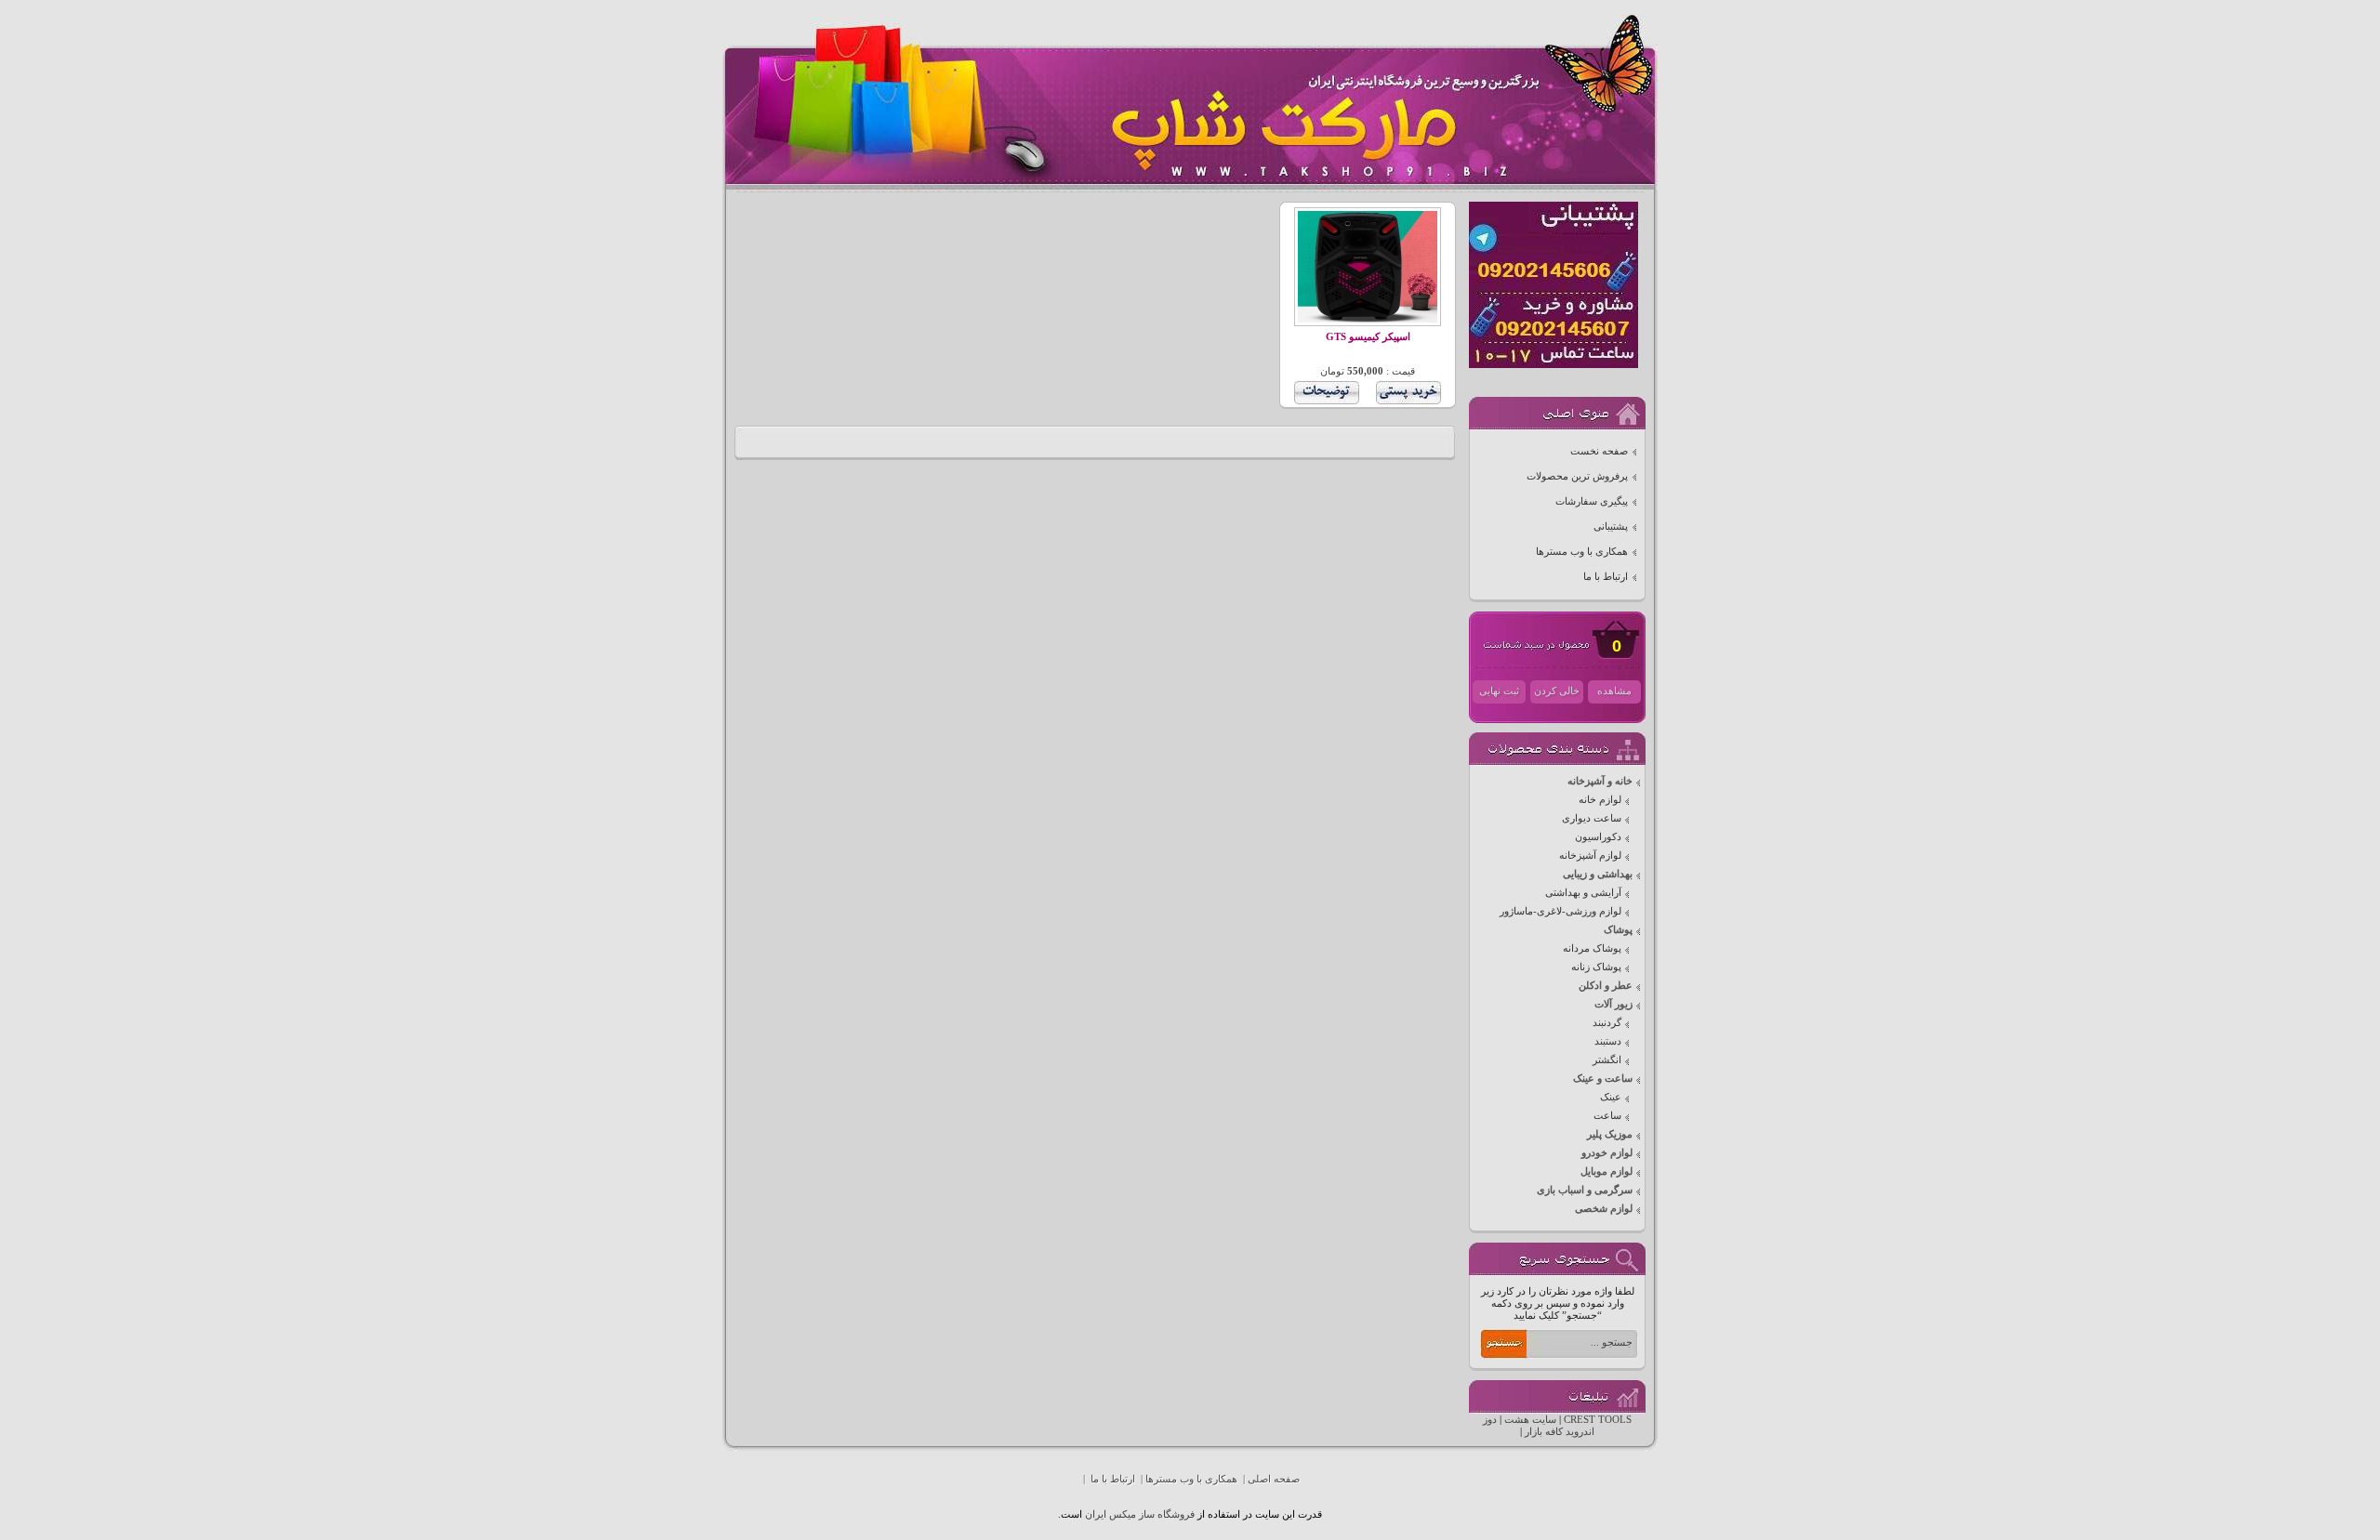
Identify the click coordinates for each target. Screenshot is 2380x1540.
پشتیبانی (1611, 526)
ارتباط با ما (1606, 577)
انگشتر (1607, 1060)
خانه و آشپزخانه (1600, 781)
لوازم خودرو (1607, 1153)
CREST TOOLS (1598, 1420)
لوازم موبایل (1606, 1171)
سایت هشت (1530, 1420)
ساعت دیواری (1592, 818)
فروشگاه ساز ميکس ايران (1140, 1514)
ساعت (1607, 1116)
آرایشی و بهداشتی (1583, 893)
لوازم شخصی (1604, 1209)
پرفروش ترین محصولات (1577, 476)
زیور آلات (1613, 1004)
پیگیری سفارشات (1592, 501)
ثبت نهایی (1499, 691)
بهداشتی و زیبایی (1598, 874)
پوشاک (1618, 930)
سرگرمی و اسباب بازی (1585, 1190)
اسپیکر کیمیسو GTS (1368, 337)
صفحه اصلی (1274, 1479)
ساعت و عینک (1603, 1079)
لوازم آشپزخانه (1590, 856)
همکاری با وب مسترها (1582, 552)
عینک (1611, 1097)
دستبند (1608, 1041)
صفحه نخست (1599, 451)
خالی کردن (1557, 691)
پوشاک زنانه (1596, 967)
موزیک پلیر (1610, 1134)
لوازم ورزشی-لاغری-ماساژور (1560, 911)
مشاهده (1614, 691)
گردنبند (1607, 1023)
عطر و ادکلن (1606, 986)
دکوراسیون (1598, 837)
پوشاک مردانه (1592, 948)
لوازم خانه (1600, 800)
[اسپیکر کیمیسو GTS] (1368, 319)
